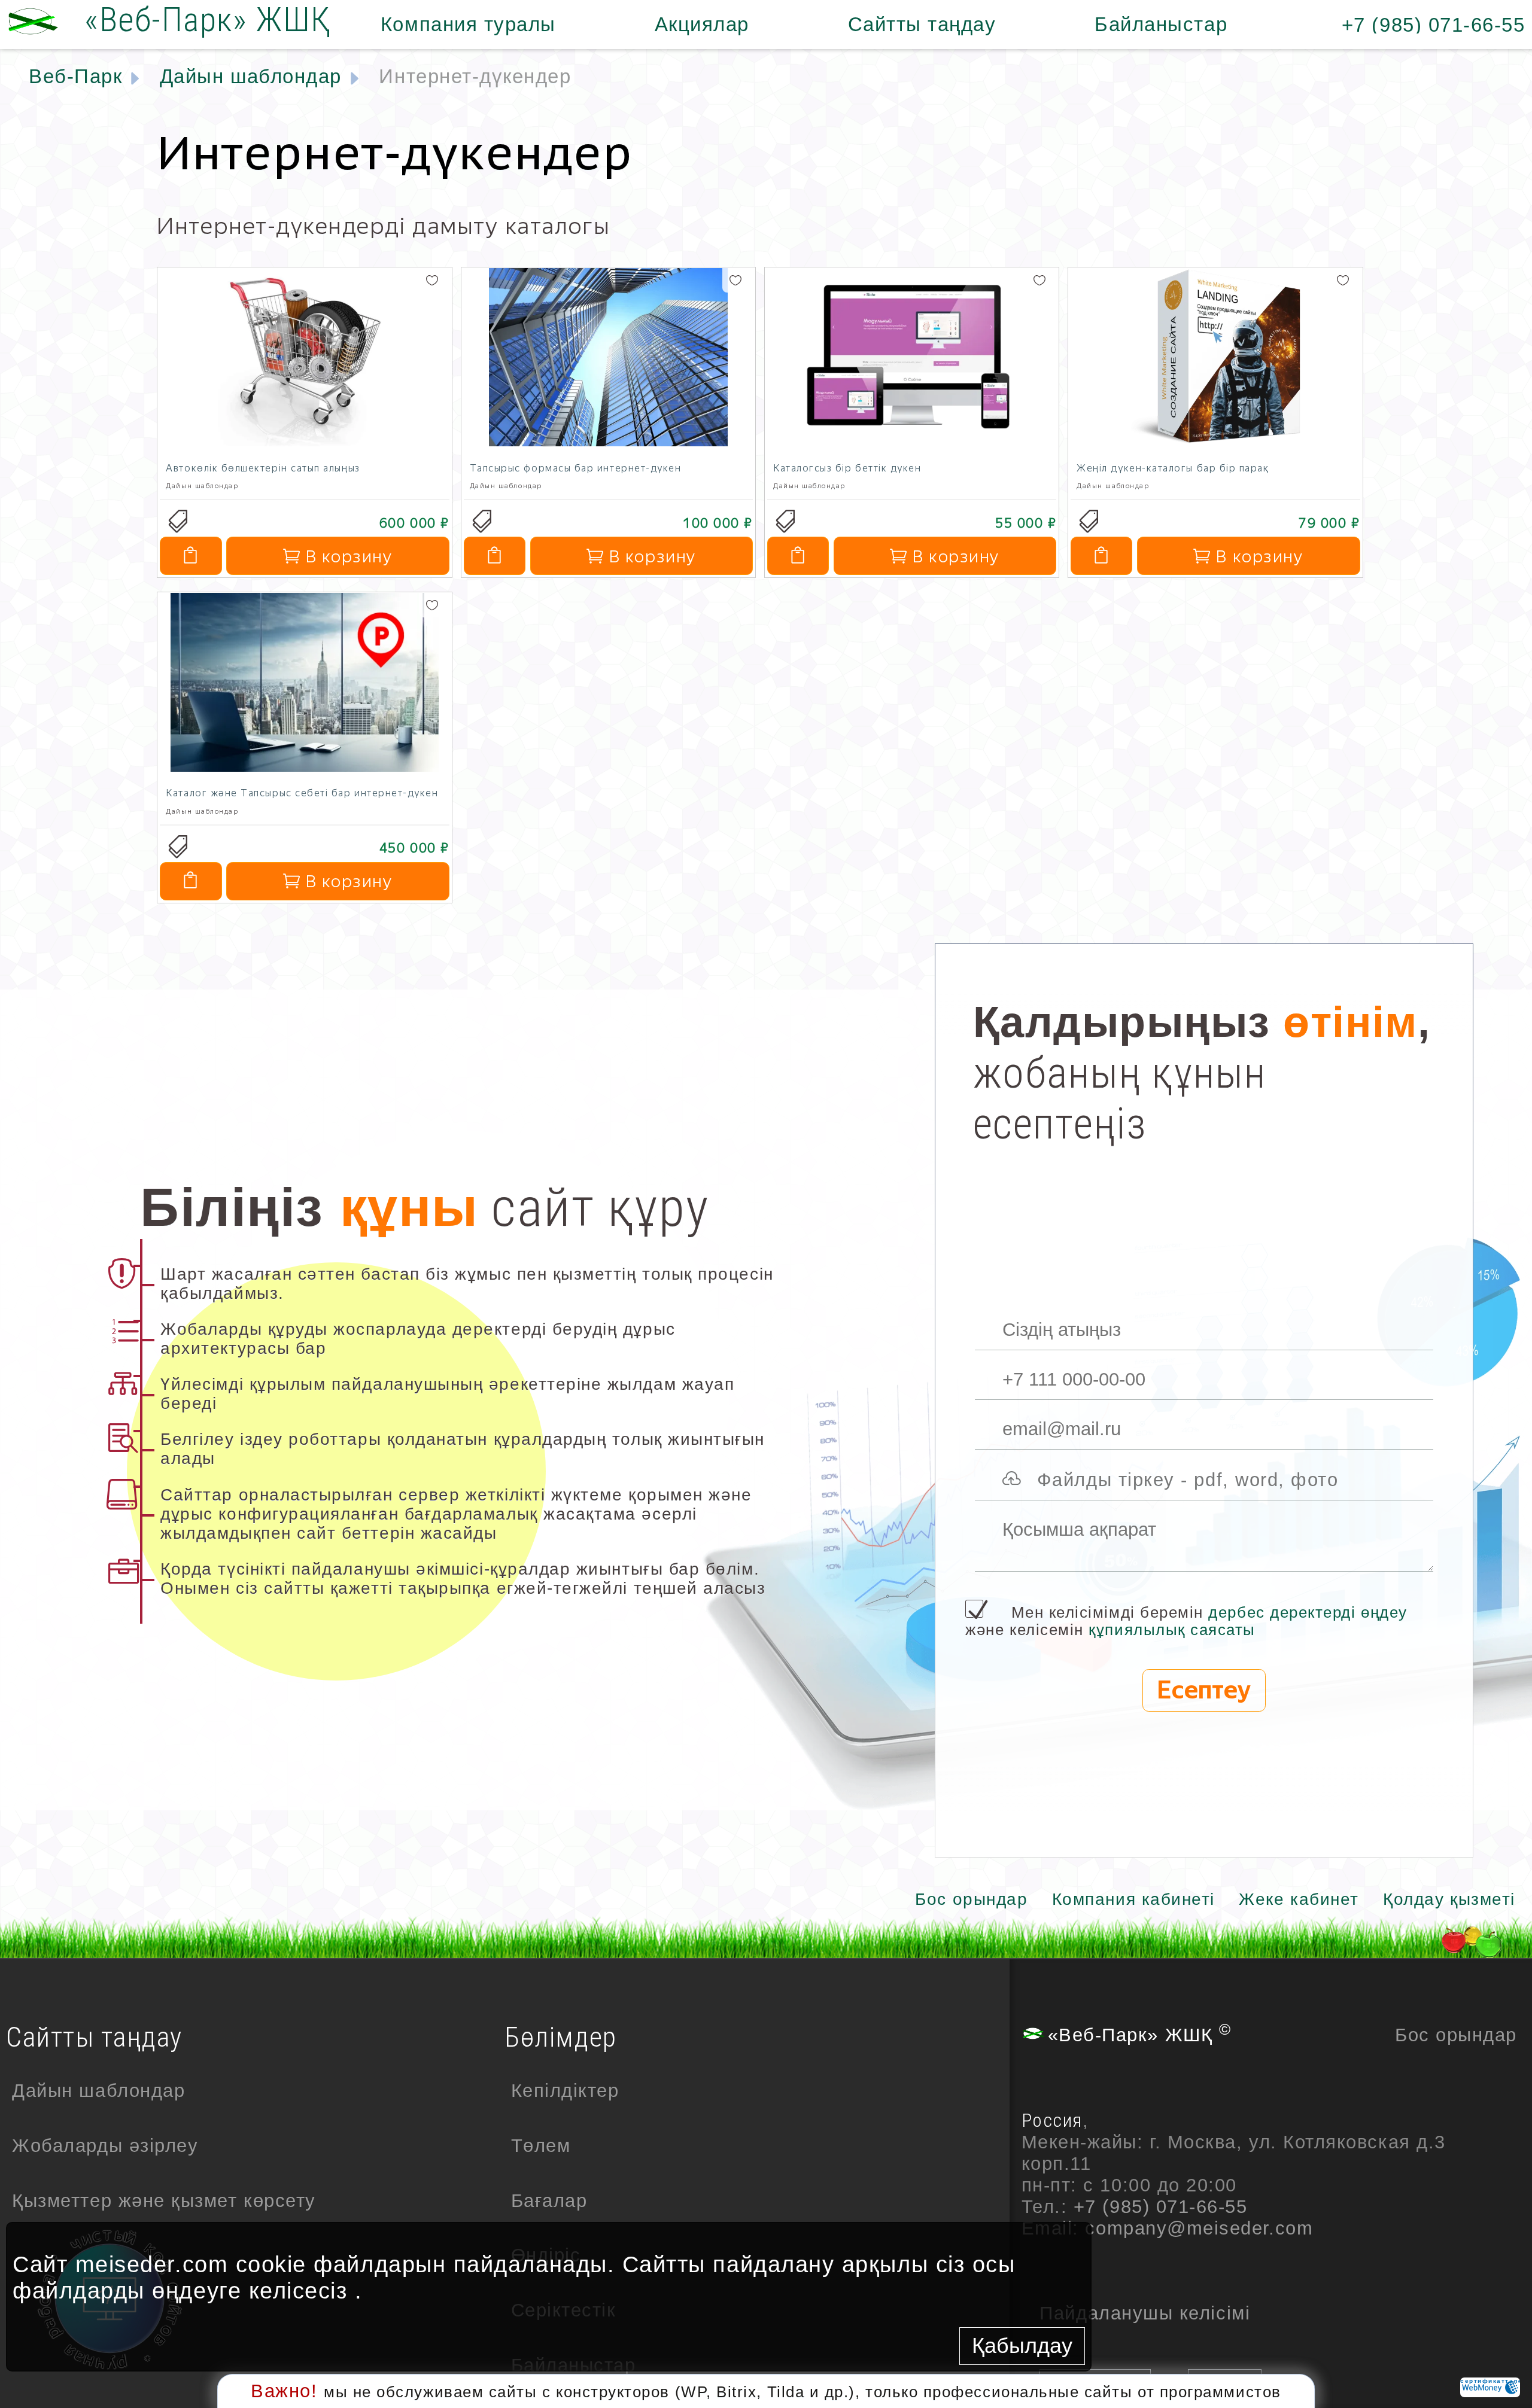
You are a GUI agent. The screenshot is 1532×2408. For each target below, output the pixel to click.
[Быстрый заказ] (191, 556)
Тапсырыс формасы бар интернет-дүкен (576, 468)
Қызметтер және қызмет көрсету (164, 2201)
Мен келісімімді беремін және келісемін (1186, 1621)
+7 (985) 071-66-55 (1434, 25)
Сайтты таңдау (922, 24)
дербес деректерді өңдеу (1308, 1612)
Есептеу (1204, 1690)
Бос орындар (971, 1899)
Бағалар (549, 2201)
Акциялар (702, 24)
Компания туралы (468, 24)
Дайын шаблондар (98, 2091)
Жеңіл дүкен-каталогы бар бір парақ (1173, 468)
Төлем (541, 2146)
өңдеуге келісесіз (250, 2290)
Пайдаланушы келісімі (1145, 2313)
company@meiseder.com (1199, 2228)
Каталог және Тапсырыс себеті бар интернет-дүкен (302, 793)
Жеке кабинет (1299, 1899)
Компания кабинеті (1133, 1899)
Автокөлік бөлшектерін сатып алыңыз (263, 468)
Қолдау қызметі (1449, 1899)
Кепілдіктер (565, 2091)
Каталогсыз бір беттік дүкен (847, 468)
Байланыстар (1161, 24)
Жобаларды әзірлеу (105, 2146)
